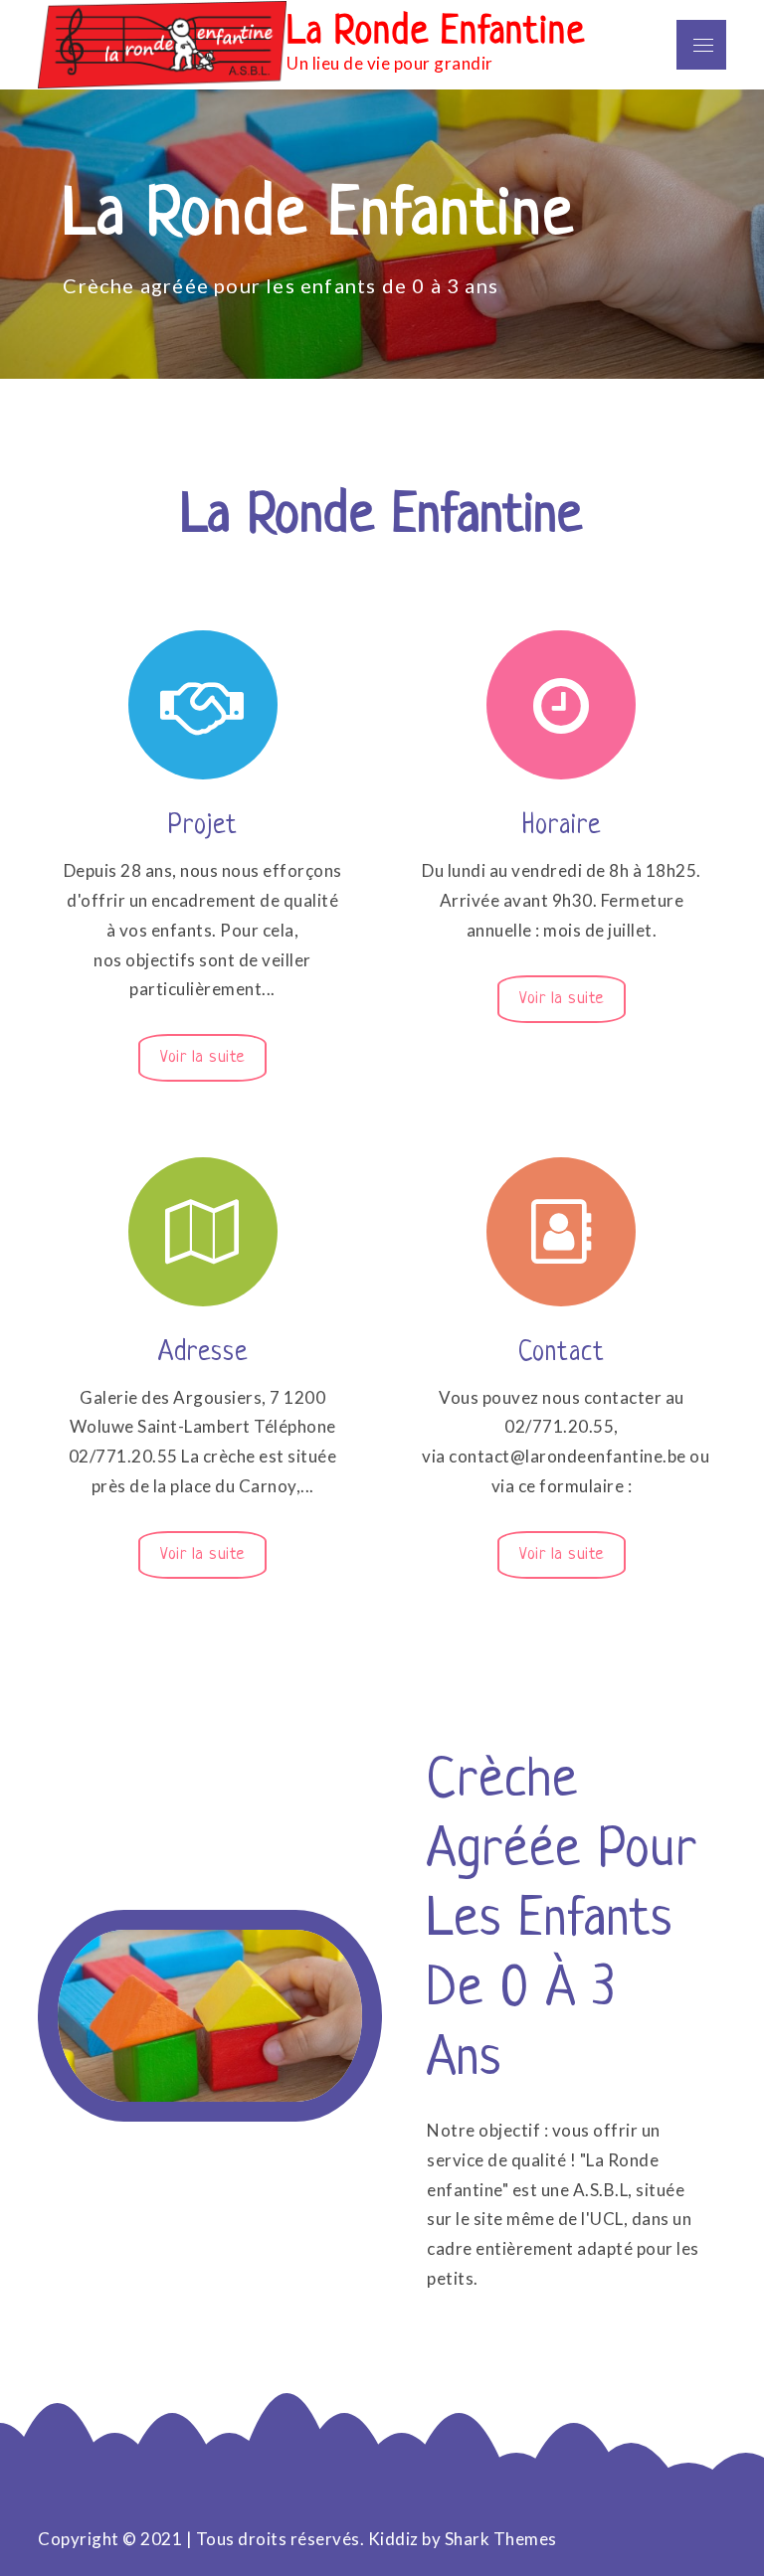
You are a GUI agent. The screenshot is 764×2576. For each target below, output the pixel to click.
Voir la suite (202, 1057)
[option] (382, 234)
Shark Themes (501, 2539)
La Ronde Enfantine (436, 33)
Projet (203, 826)
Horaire (562, 826)
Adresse (203, 1353)
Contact (562, 1353)
